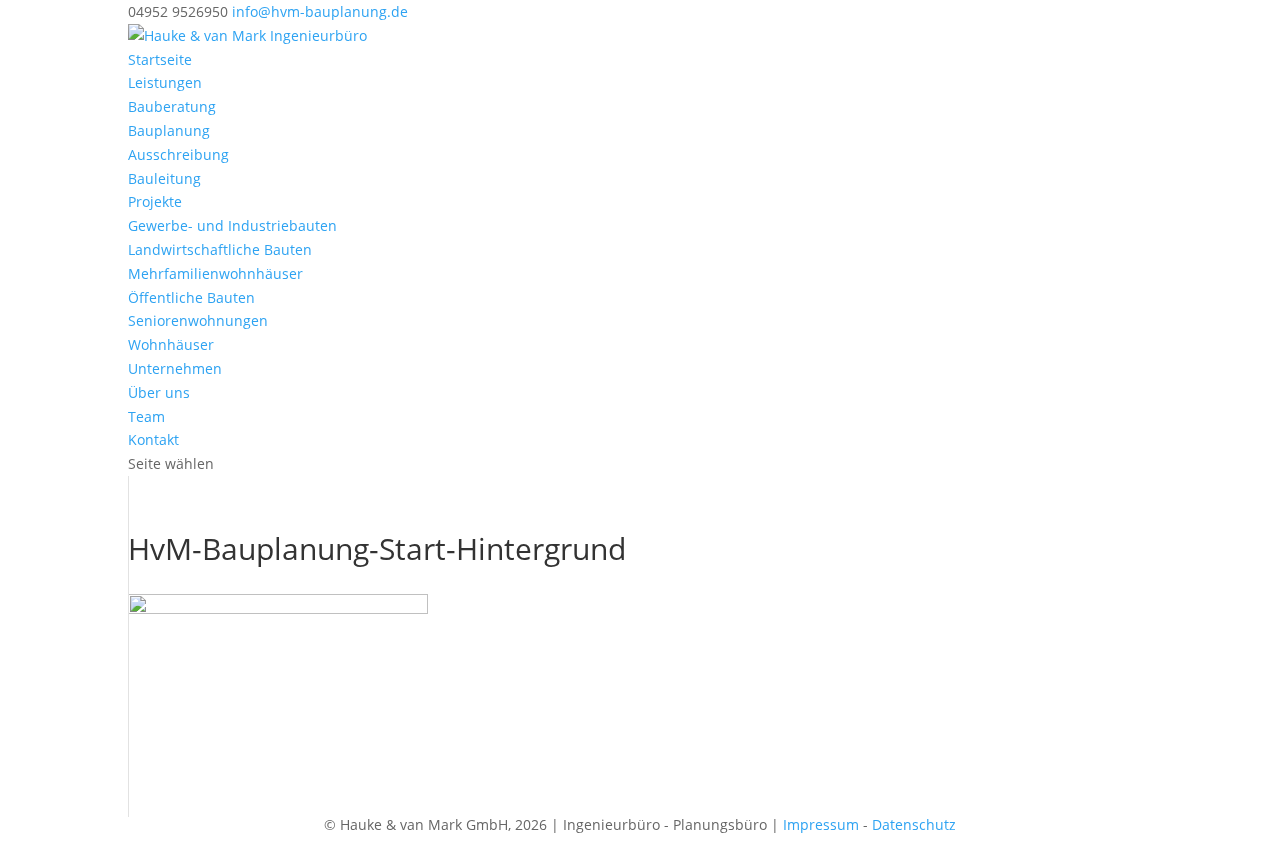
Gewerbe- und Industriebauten (232, 225)
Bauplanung (169, 130)
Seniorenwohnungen (198, 320)
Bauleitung (164, 178)
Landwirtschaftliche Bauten (220, 249)
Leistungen (165, 82)
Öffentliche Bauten (191, 297)
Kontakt (153, 439)
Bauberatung (172, 106)
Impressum (821, 824)
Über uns (159, 392)
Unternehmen (175, 368)
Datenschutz (914, 824)
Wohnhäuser (171, 344)
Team (146, 416)
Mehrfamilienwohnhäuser (215, 273)
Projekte (155, 201)
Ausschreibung (178, 154)
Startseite (160, 59)
